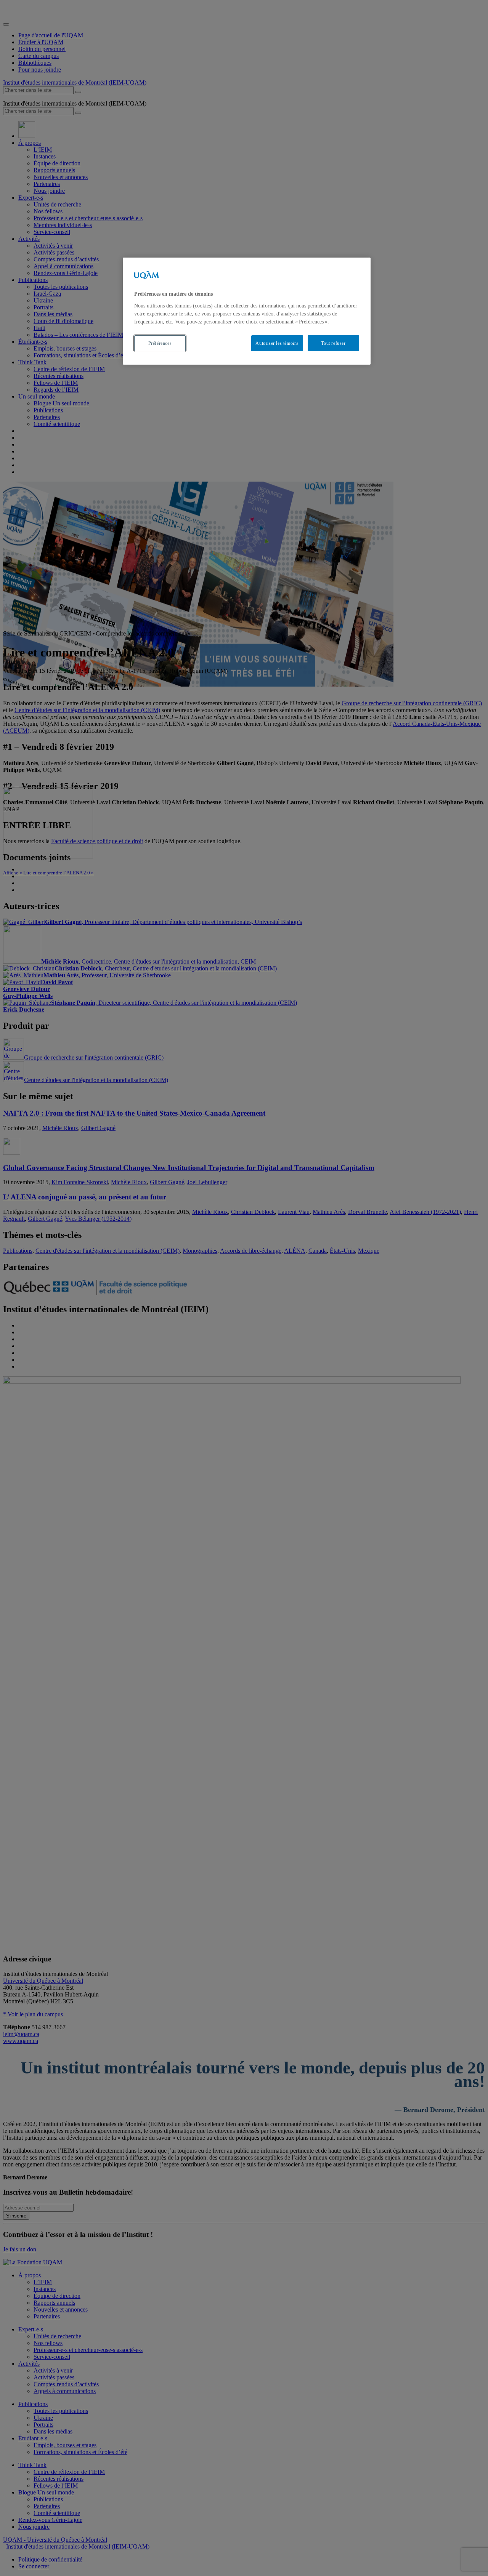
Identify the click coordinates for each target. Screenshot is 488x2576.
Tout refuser (333, 343)
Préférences (160, 343)
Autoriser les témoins (277, 343)
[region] (247, 311)
